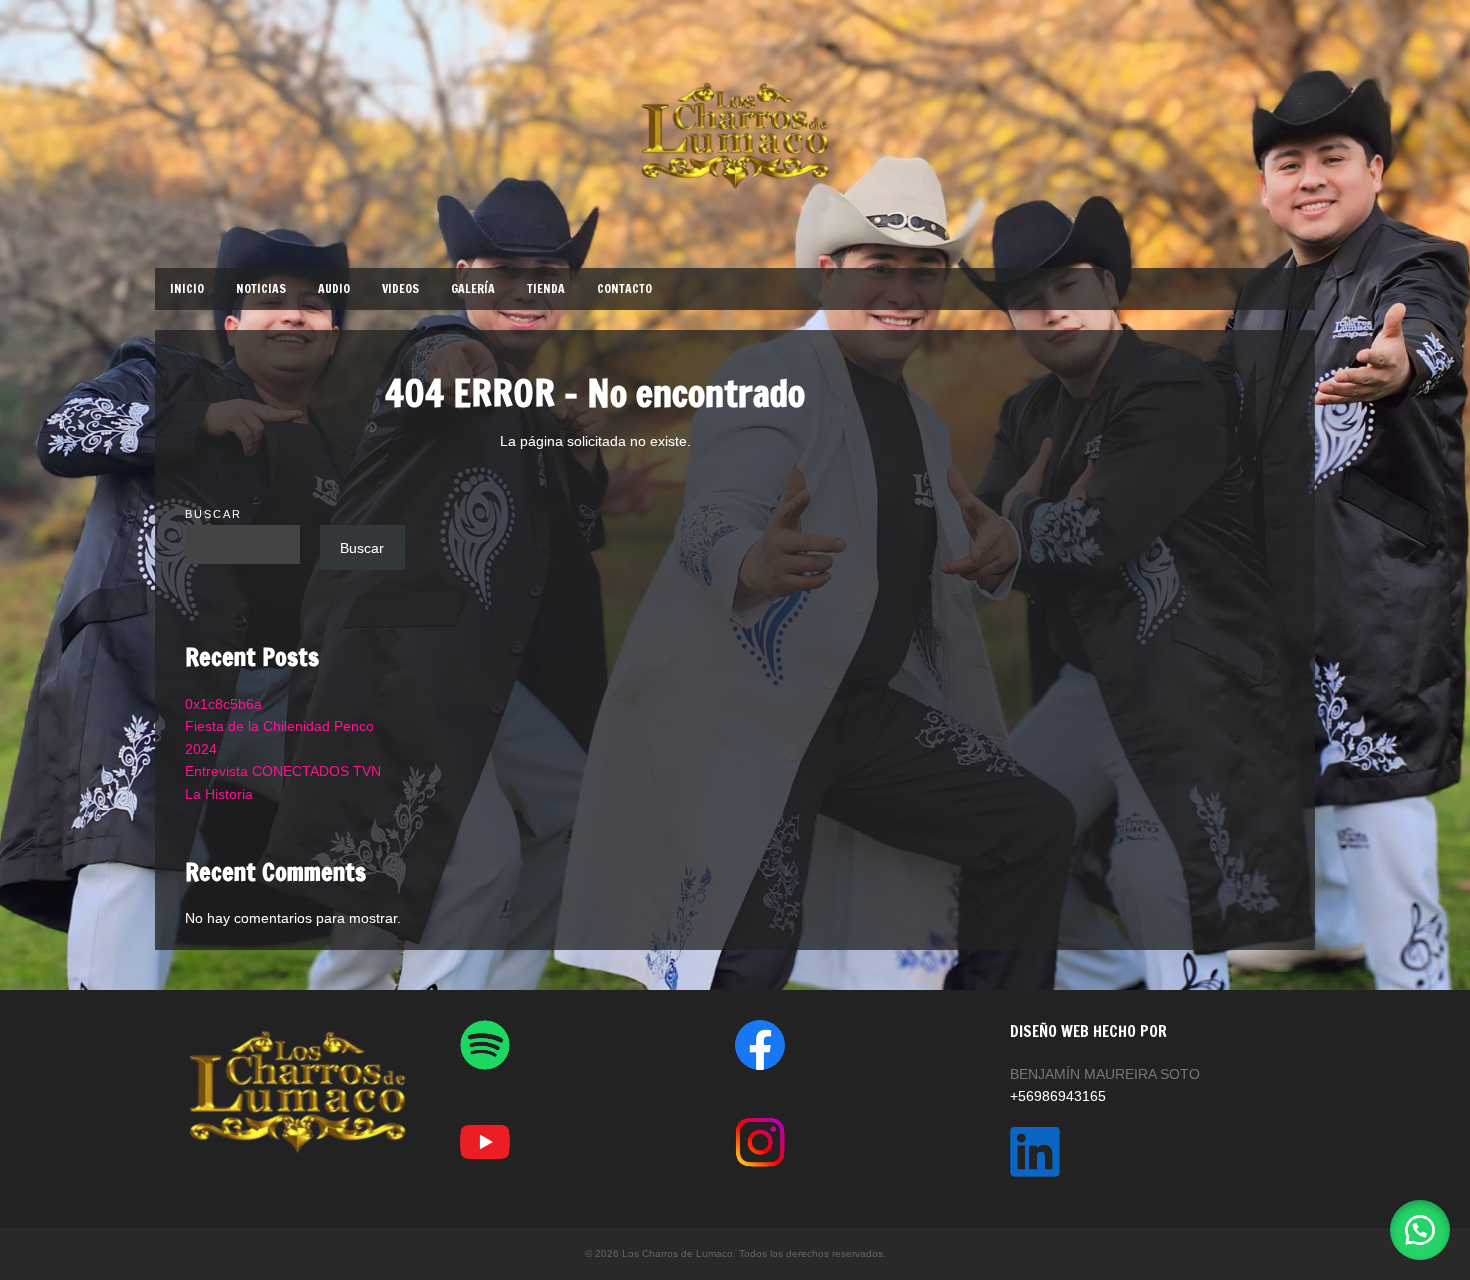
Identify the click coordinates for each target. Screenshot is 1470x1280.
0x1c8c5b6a (223, 704)
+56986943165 (1058, 1096)
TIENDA (546, 288)
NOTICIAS (261, 288)
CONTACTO (624, 288)
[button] (1420, 1230)
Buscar (213, 514)
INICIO (187, 288)
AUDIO (334, 288)
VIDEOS (400, 288)
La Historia (219, 794)
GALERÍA (473, 288)
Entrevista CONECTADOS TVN (283, 771)
